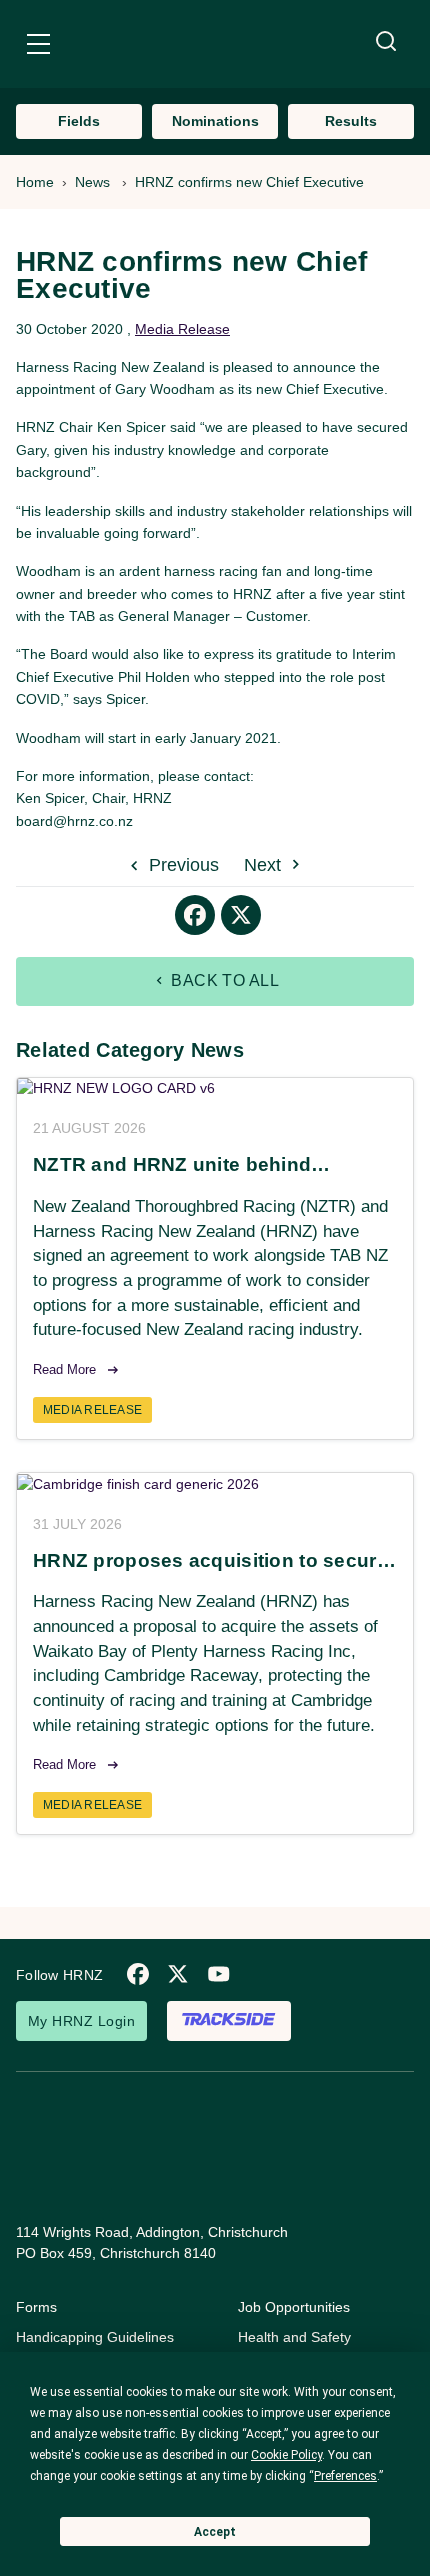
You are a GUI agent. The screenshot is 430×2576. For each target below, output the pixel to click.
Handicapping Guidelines (95, 2337)
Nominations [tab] (215, 121)
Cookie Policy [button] (286, 2455)
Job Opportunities (294, 2307)
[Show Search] (386, 42)
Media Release (182, 329)
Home (35, 182)
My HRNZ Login (81, 2021)
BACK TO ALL (223, 980)
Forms (36, 2307)
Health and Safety (294, 2337)
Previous (181, 865)
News (92, 182)
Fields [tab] (79, 121)
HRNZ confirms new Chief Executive (249, 182)
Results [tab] (351, 121)
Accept (215, 2532)
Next (265, 865)
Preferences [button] (345, 2476)
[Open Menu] (38, 47)
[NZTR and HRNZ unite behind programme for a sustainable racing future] (215, 1089)
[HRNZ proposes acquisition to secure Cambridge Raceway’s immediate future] (215, 1484)
